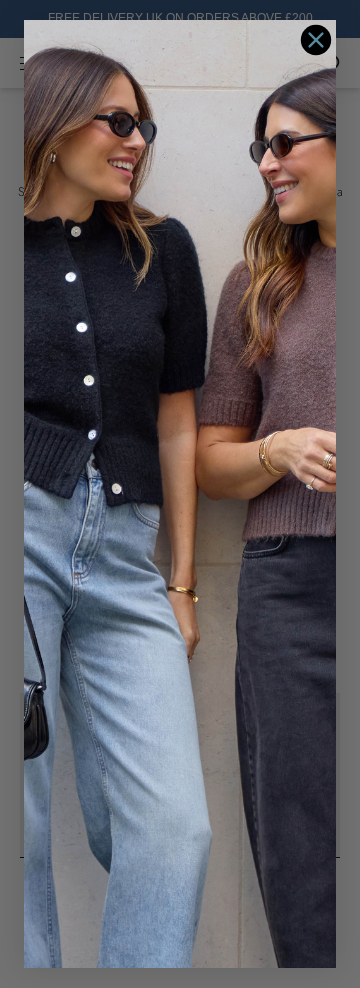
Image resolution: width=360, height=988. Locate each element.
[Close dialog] (316, 40)
